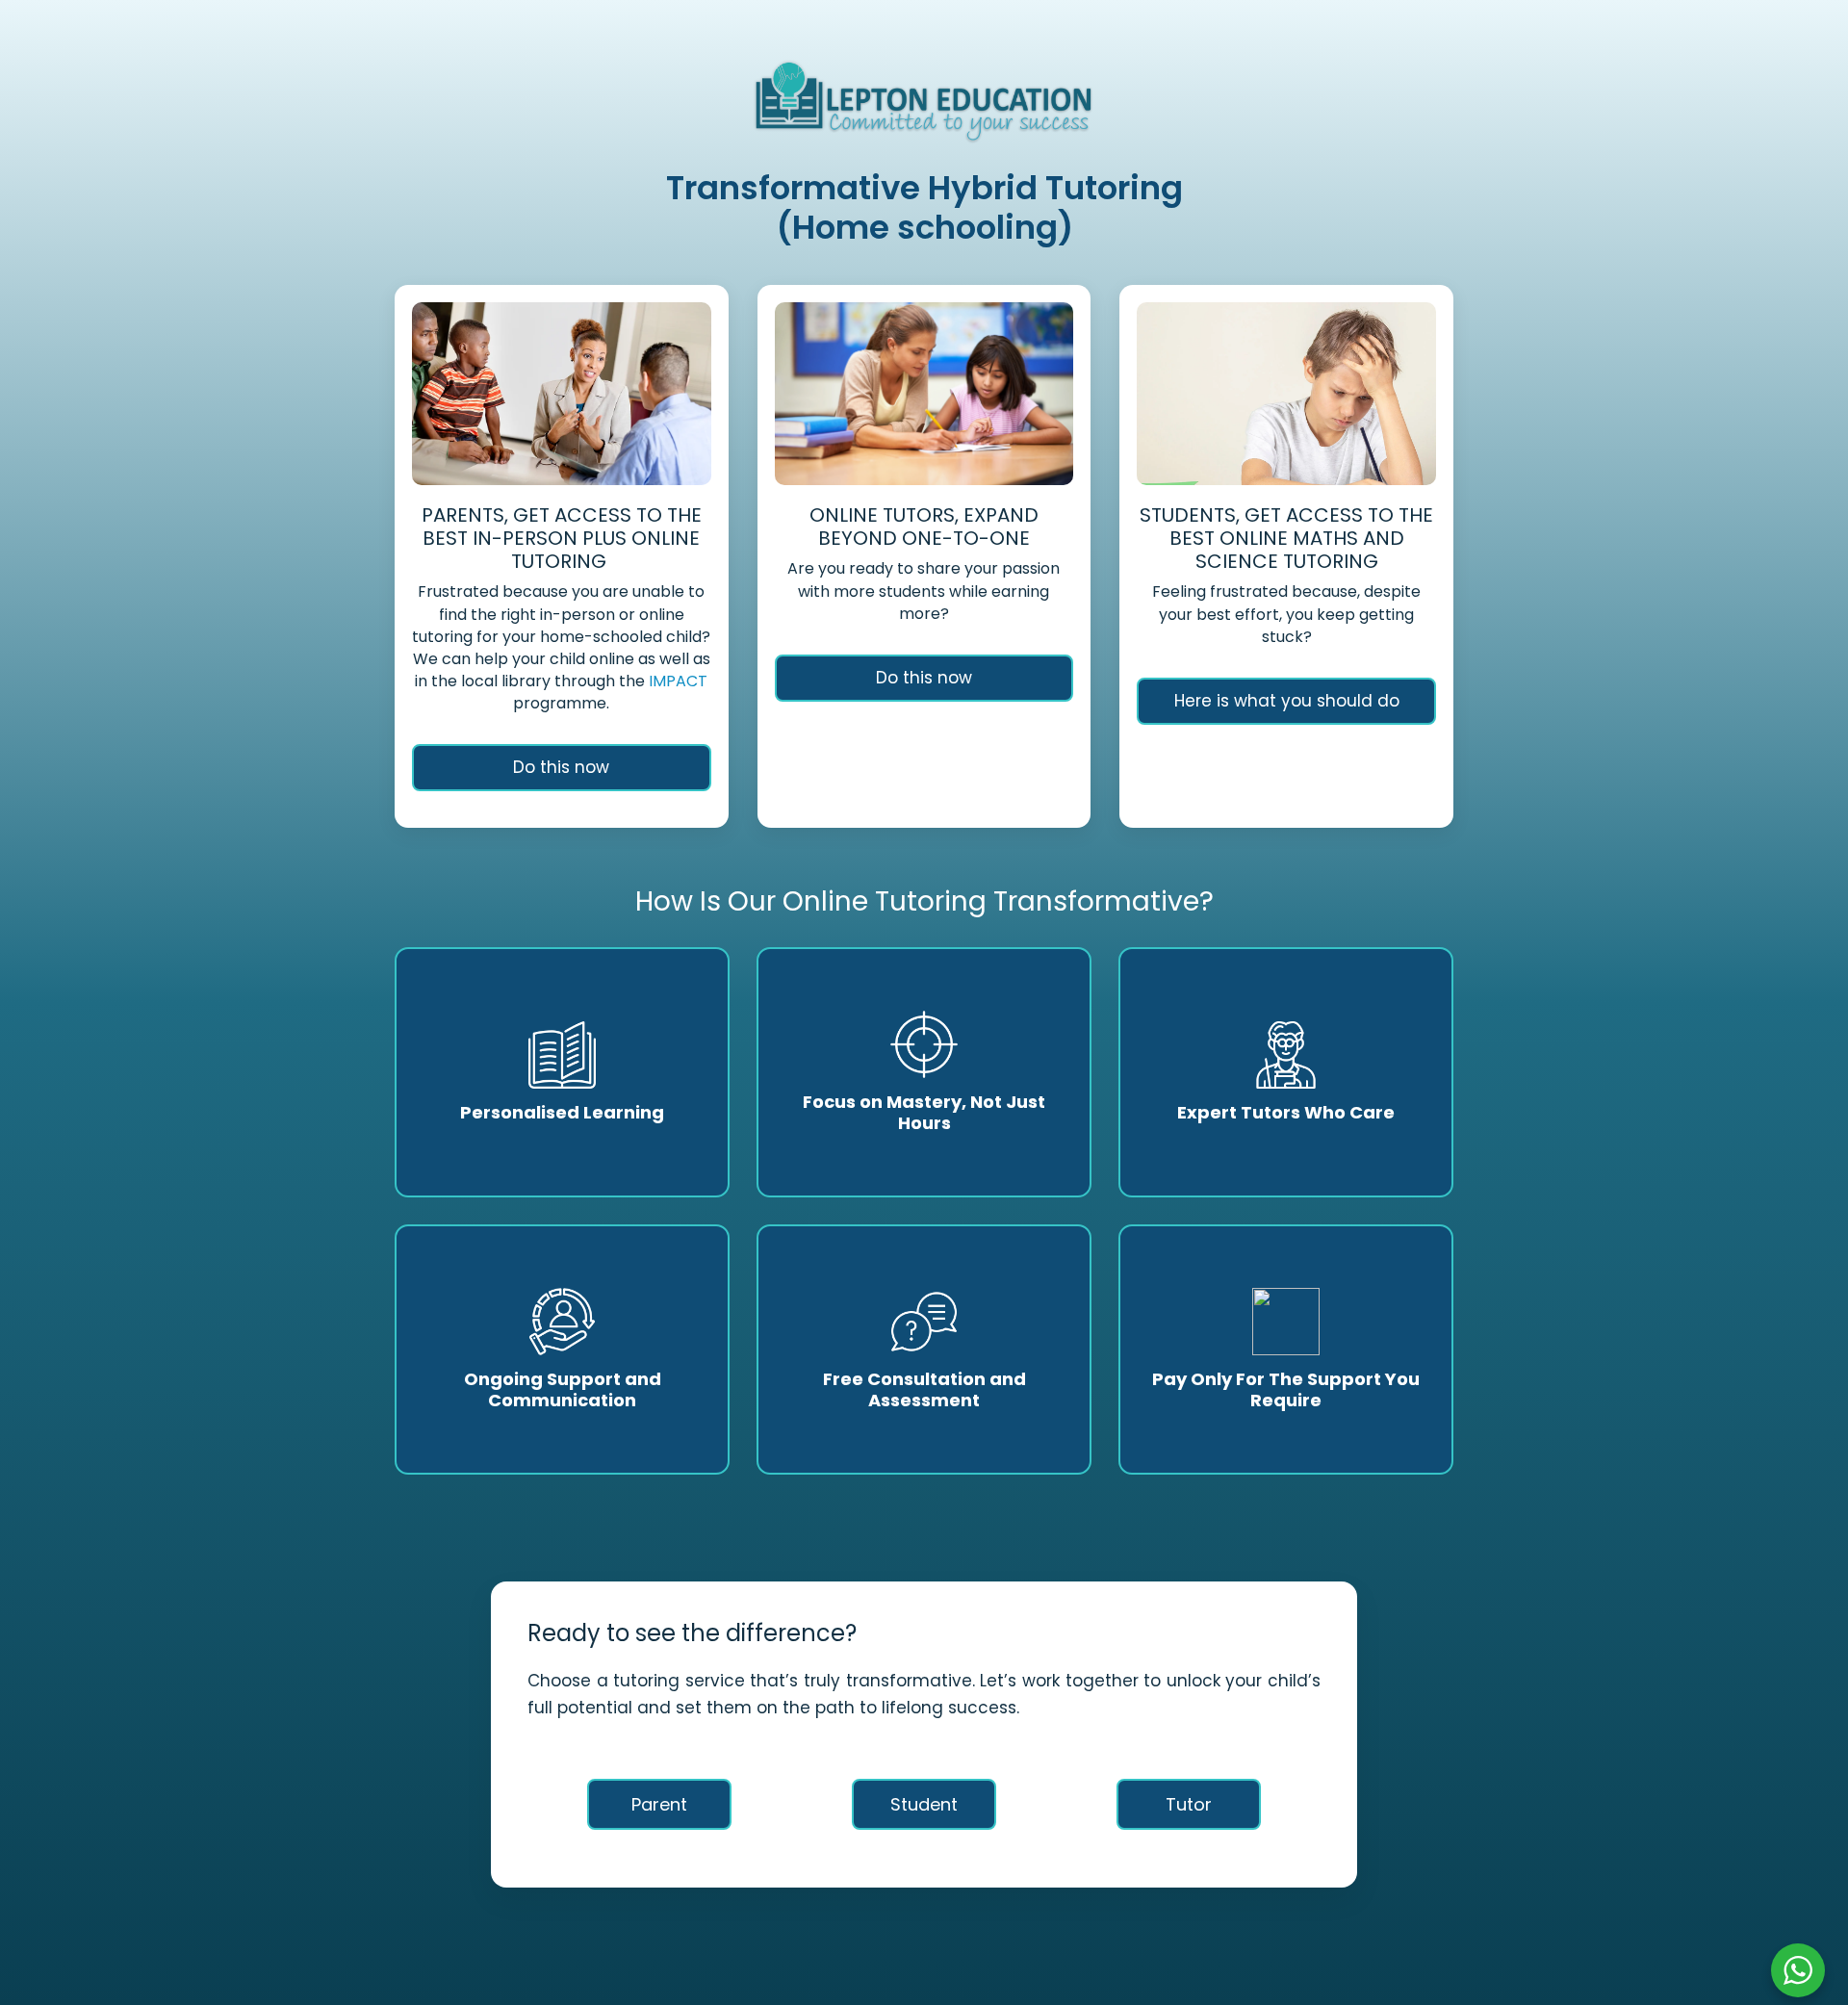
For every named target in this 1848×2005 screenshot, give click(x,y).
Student (924, 1804)
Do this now (561, 767)
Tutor (1189, 1804)
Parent (659, 1804)
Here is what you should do (1287, 701)
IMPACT (676, 681)
